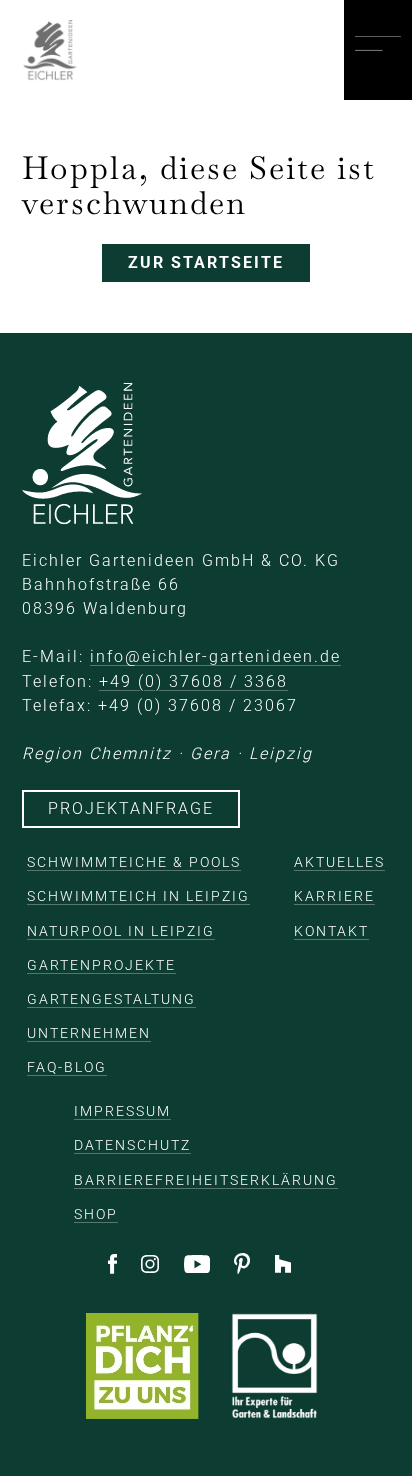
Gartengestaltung (111, 999)
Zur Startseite (206, 262)
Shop (96, 1214)
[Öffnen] (378, 50)
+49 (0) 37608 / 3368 (193, 681)
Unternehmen (89, 1033)
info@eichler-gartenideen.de (215, 656)
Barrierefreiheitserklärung (206, 1180)
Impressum (122, 1111)
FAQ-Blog (67, 1067)
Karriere (334, 896)
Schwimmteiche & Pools (134, 862)
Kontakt (331, 931)
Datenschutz (132, 1145)
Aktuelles (339, 862)
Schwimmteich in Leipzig (138, 896)
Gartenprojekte (101, 965)
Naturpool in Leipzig (121, 931)
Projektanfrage (131, 808)
